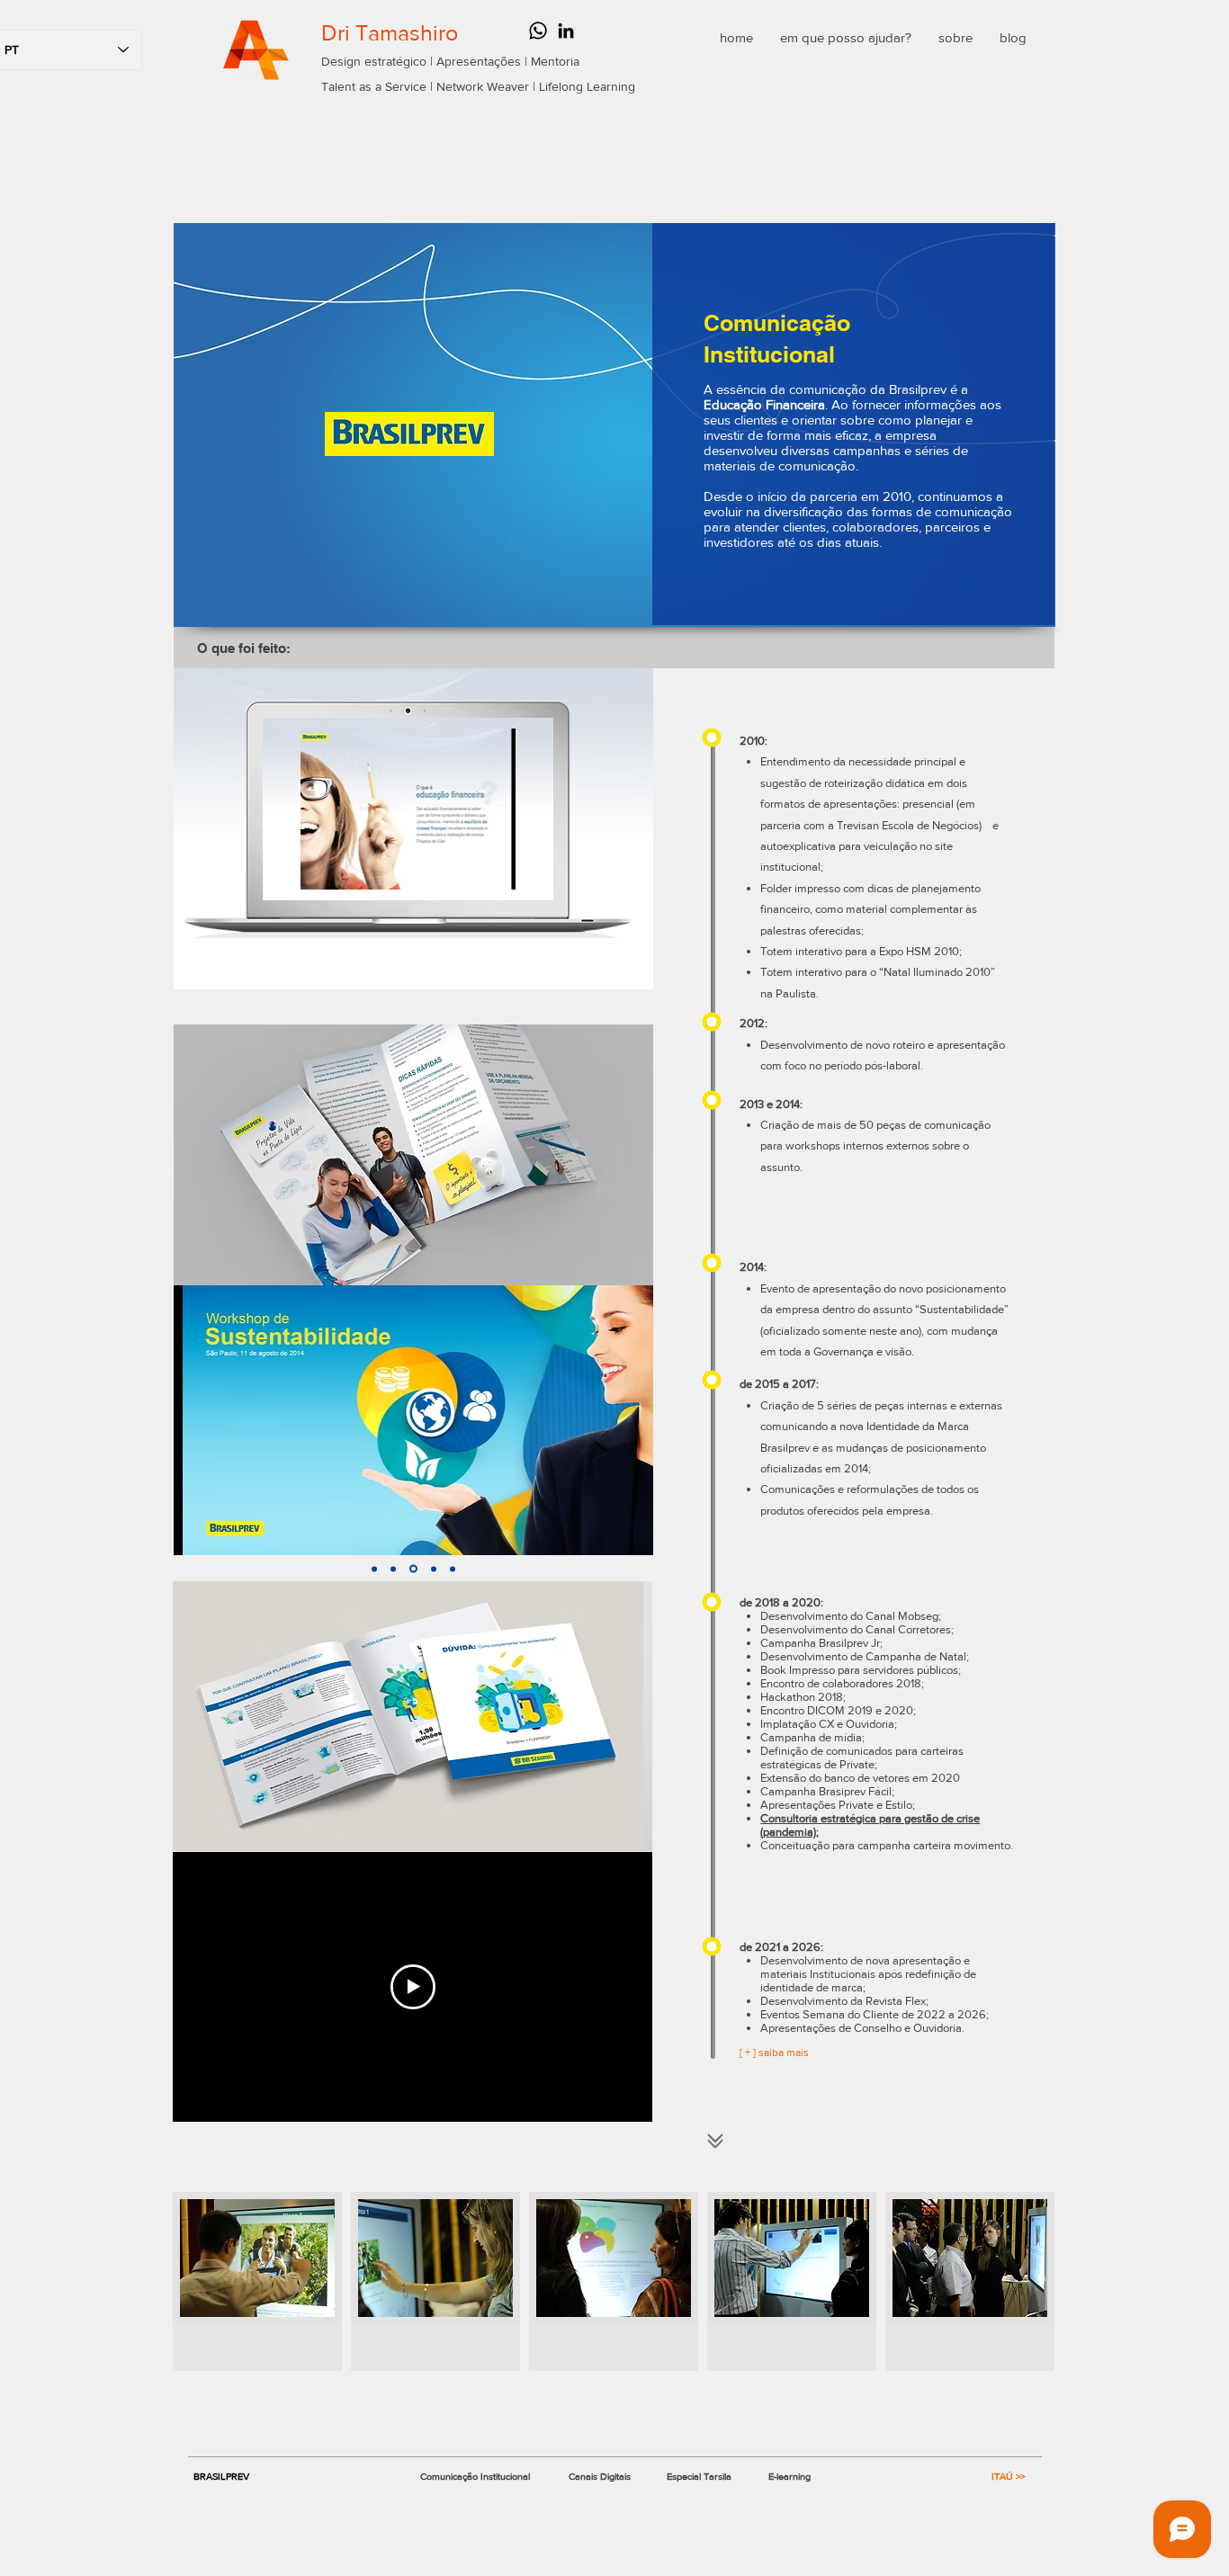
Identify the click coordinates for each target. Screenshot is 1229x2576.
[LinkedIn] (566, 31)
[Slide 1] (374, 1569)
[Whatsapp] (538, 31)
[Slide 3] (413, 1569)
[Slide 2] (393, 1569)
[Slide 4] (434, 1569)
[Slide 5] (453, 1569)
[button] (257, 2281)
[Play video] (413, 1987)
